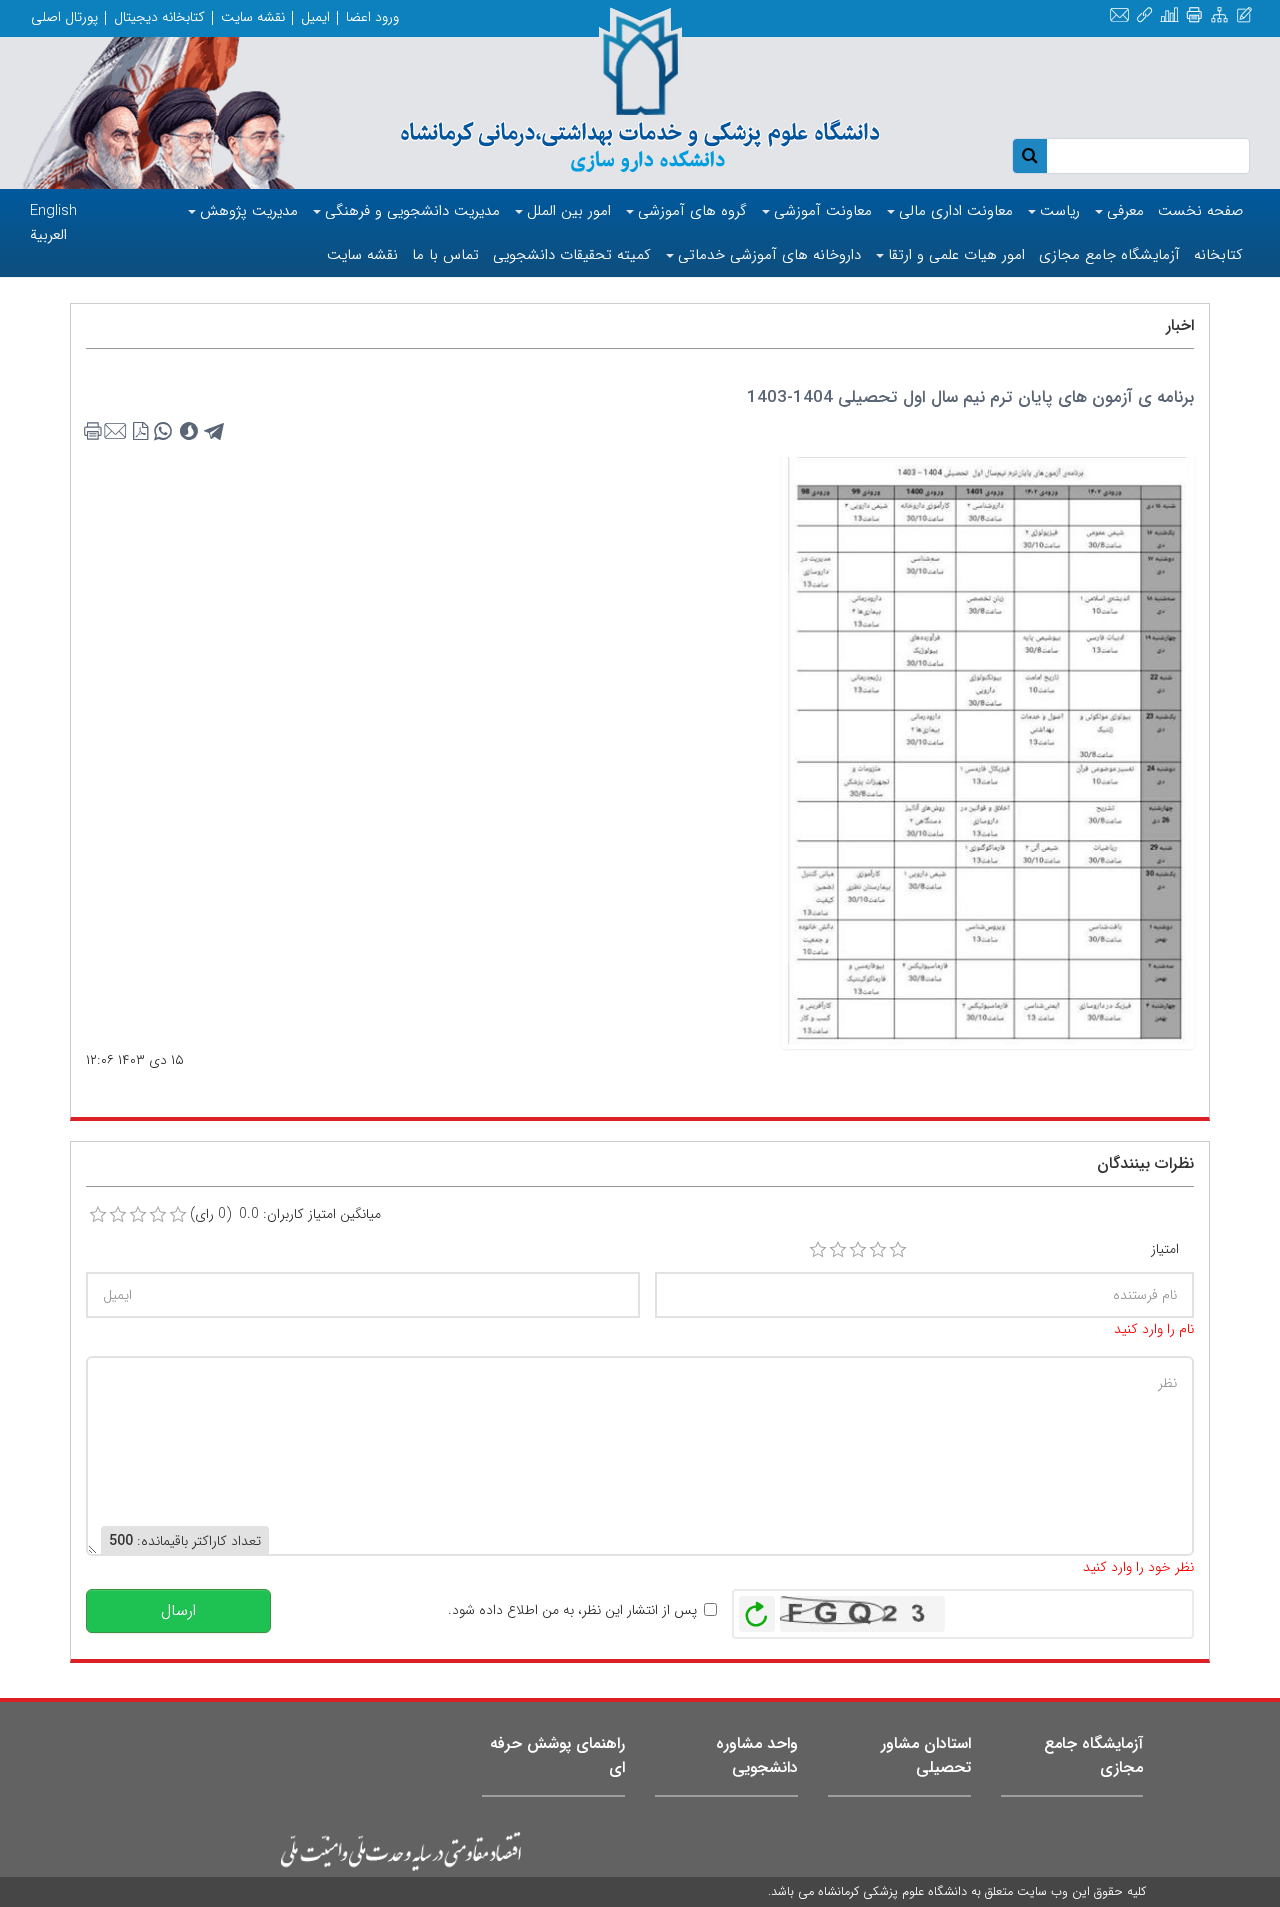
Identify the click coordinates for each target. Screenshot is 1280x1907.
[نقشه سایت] (1219, 16)
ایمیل (315, 17)
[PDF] (141, 432)
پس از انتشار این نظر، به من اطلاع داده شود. (572, 1610)
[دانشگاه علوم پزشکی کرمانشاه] (640, 92)
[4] (878, 1250)
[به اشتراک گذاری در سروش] (189, 432)
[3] (858, 1250)
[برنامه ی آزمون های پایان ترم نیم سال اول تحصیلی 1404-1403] (988, 750)
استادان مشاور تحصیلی (926, 1755)
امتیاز (1165, 1249)
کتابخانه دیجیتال (159, 17)
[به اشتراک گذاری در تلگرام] (215, 432)
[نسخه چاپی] (1194, 16)
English (53, 211)
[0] (98, 1215)
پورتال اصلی (64, 17)
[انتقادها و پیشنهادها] (1244, 16)
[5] (898, 1250)
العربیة (48, 235)
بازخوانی (757, 1609)
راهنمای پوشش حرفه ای (557, 1755)
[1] (818, 1250)
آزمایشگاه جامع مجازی (1093, 1755)
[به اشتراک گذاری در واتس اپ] (163, 432)
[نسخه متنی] (97, 432)
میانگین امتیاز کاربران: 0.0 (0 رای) (285, 1214)
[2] (838, 1250)
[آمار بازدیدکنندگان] (1169, 16)
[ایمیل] (1119, 16)
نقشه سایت (253, 17)
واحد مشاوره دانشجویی (757, 1755)
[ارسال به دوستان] (119, 432)
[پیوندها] (1144, 16)
